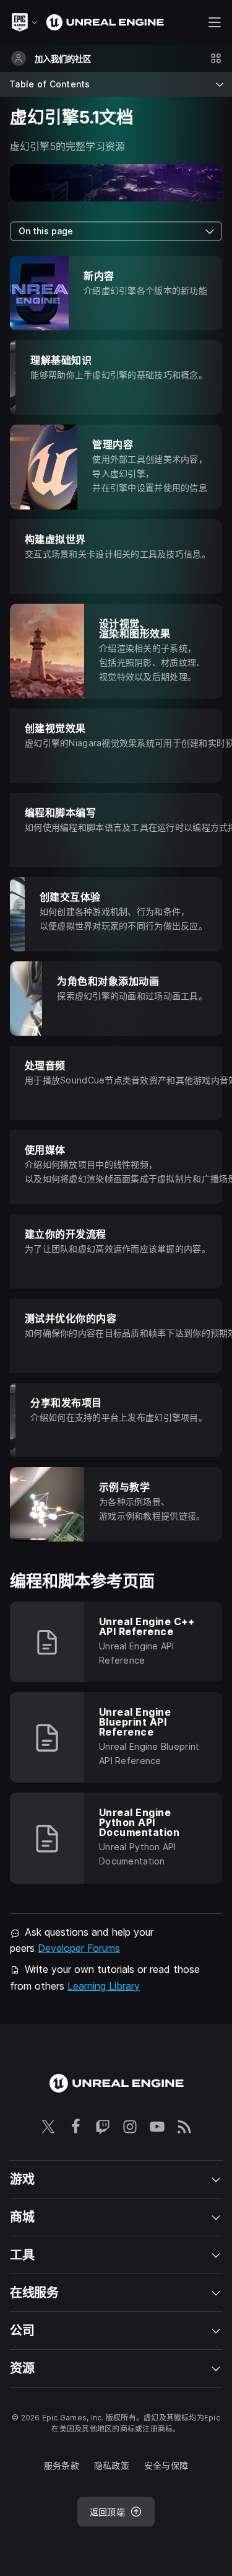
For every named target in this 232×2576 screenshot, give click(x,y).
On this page (46, 231)
